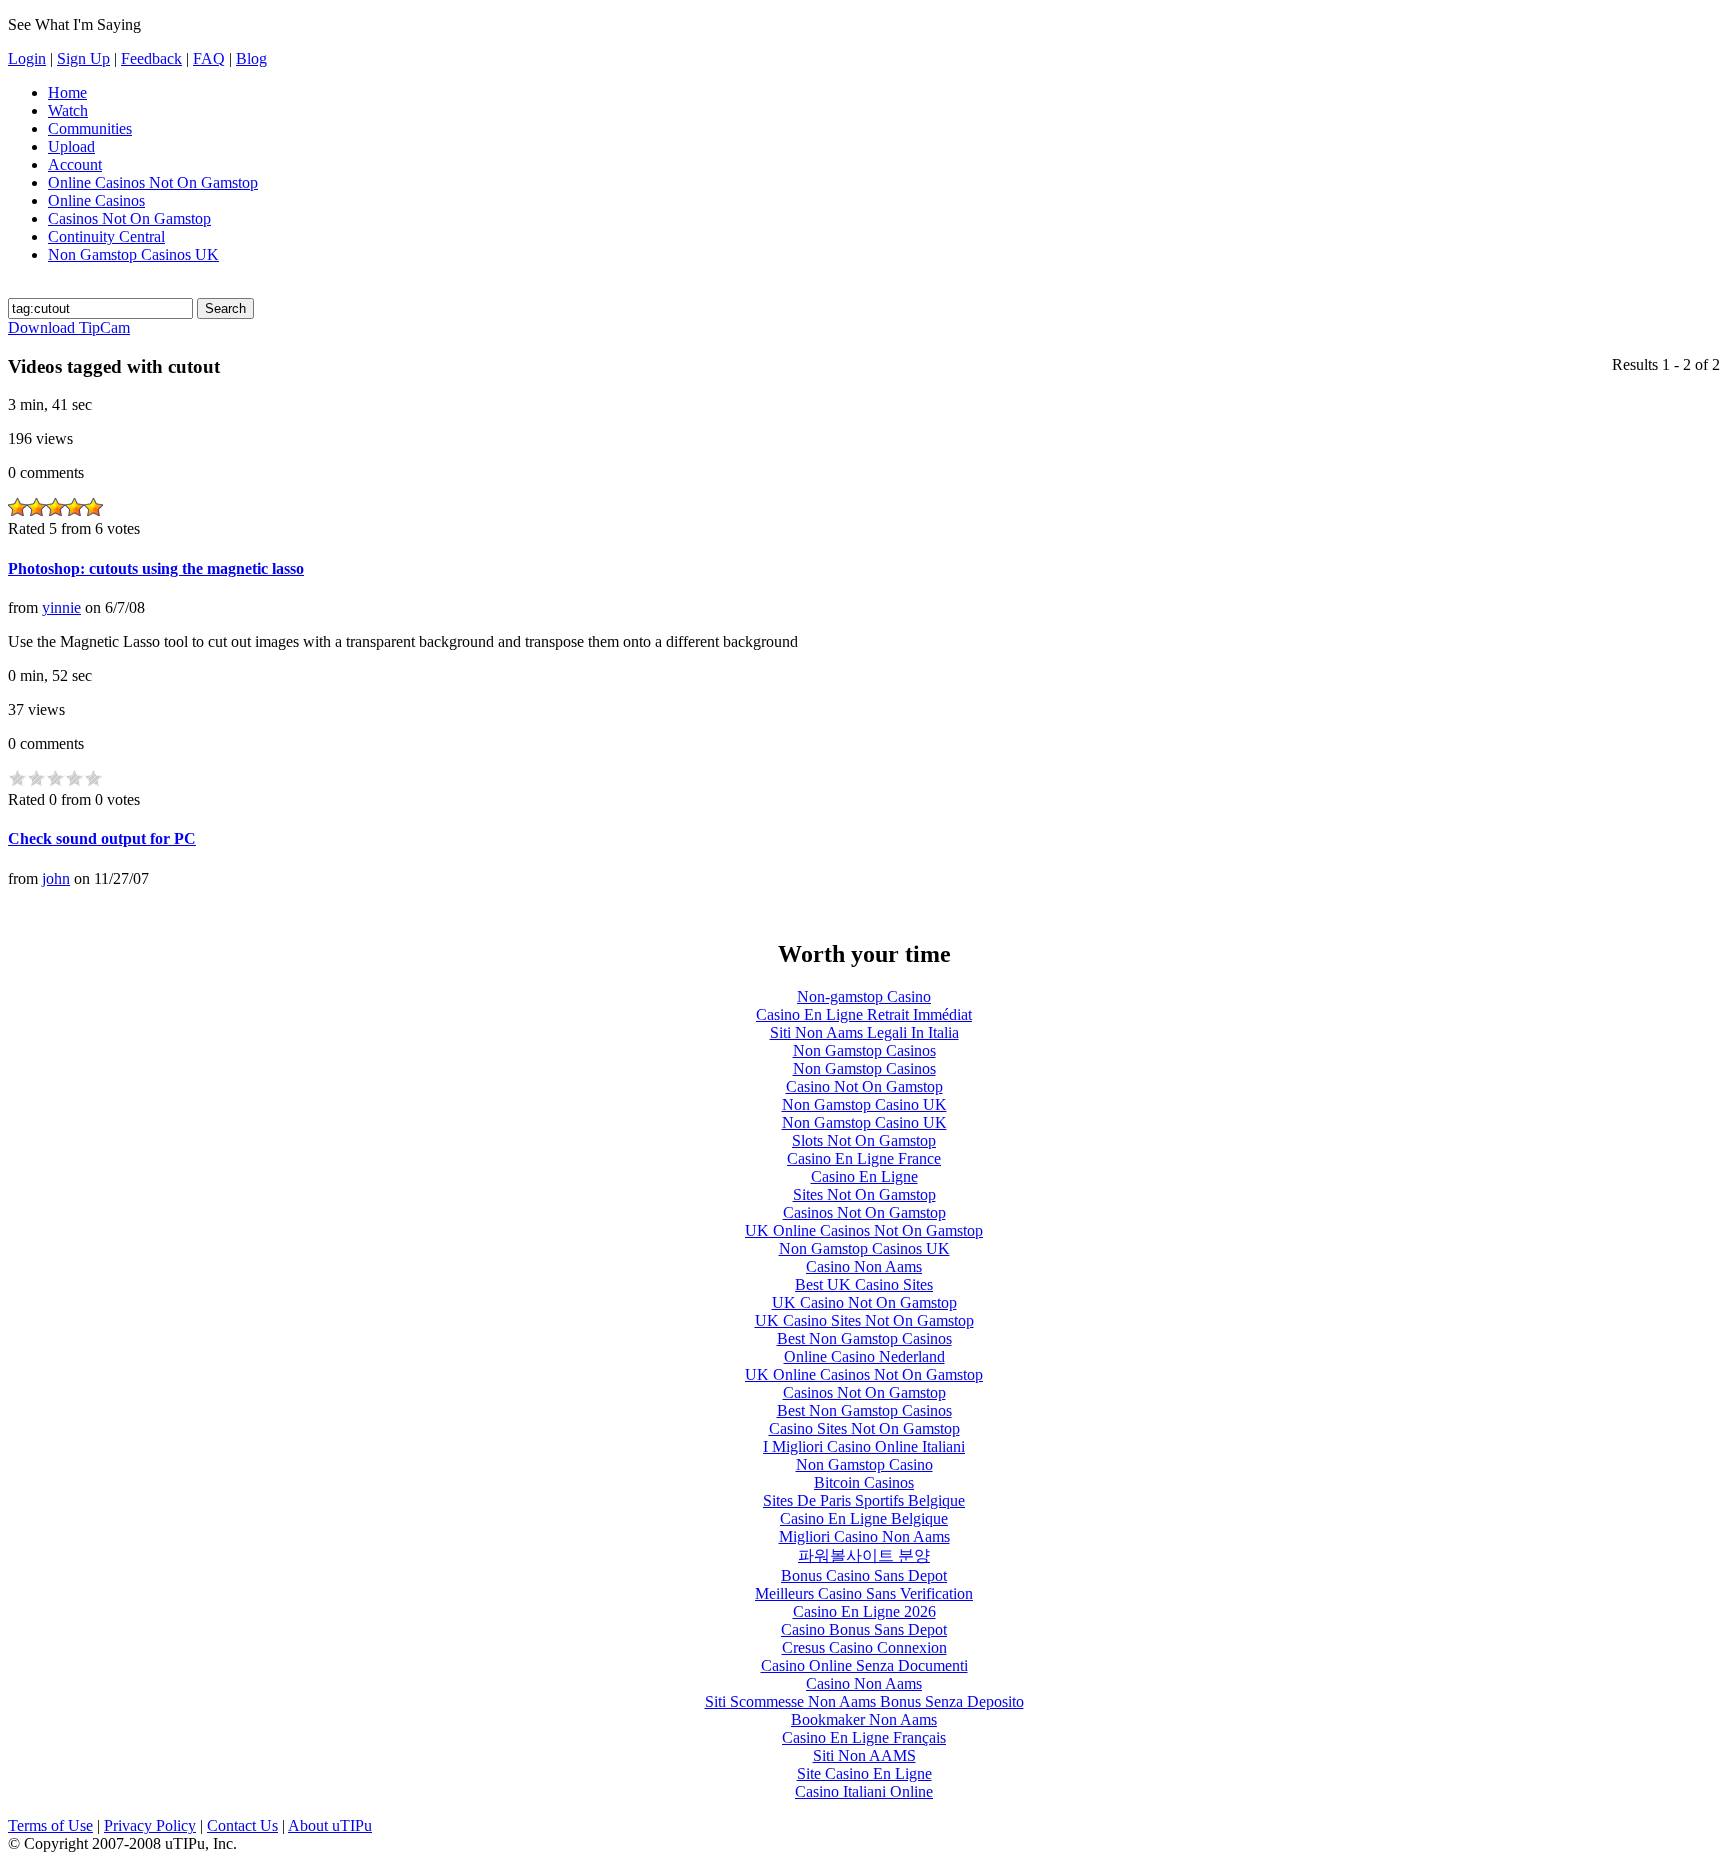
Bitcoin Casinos (864, 1482)
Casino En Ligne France (864, 1158)
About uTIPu (330, 1825)
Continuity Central (106, 236)
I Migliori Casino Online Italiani (864, 1446)
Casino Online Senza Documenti (864, 1665)
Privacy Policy (150, 1825)
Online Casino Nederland (864, 1356)
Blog (251, 58)
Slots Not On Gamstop (864, 1140)
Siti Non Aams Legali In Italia (864, 1032)
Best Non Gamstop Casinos (864, 1338)
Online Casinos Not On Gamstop (153, 182)
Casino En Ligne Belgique (864, 1518)
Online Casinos (96, 200)
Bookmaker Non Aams (864, 1719)
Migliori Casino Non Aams (864, 1536)
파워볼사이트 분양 (864, 1555)
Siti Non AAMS (864, 1755)
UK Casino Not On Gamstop (864, 1302)
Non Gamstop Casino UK (864, 1104)
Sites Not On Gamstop (864, 1194)
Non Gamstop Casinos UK (133, 254)
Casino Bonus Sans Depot (864, 1629)
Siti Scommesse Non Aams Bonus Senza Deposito (864, 1701)
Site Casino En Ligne (864, 1773)
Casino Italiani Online (864, 1791)
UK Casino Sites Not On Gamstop (864, 1320)
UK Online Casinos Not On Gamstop (864, 1230)
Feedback (151, 58)
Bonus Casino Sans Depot (864, 1575)
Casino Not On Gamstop (864, 1086)
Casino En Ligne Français (864, 1737)
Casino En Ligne (864, 1176)
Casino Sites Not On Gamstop (864, 1428)
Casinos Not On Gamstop (129, 218)
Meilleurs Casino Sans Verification (864, 1593)
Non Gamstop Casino (864, 1464)
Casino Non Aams (864, 1266)
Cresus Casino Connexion (864, 1647)
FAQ (209, 58)
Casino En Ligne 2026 (864, 1611)
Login (27, 58)
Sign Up (83, 58)
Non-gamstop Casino (864, 996)
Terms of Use (50, 1825)
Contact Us (242, 1825)
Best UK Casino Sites (864, 1284)
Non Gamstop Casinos (864, 1050)
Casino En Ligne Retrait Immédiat (864, 1014)
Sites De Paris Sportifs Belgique (864, 1500)
